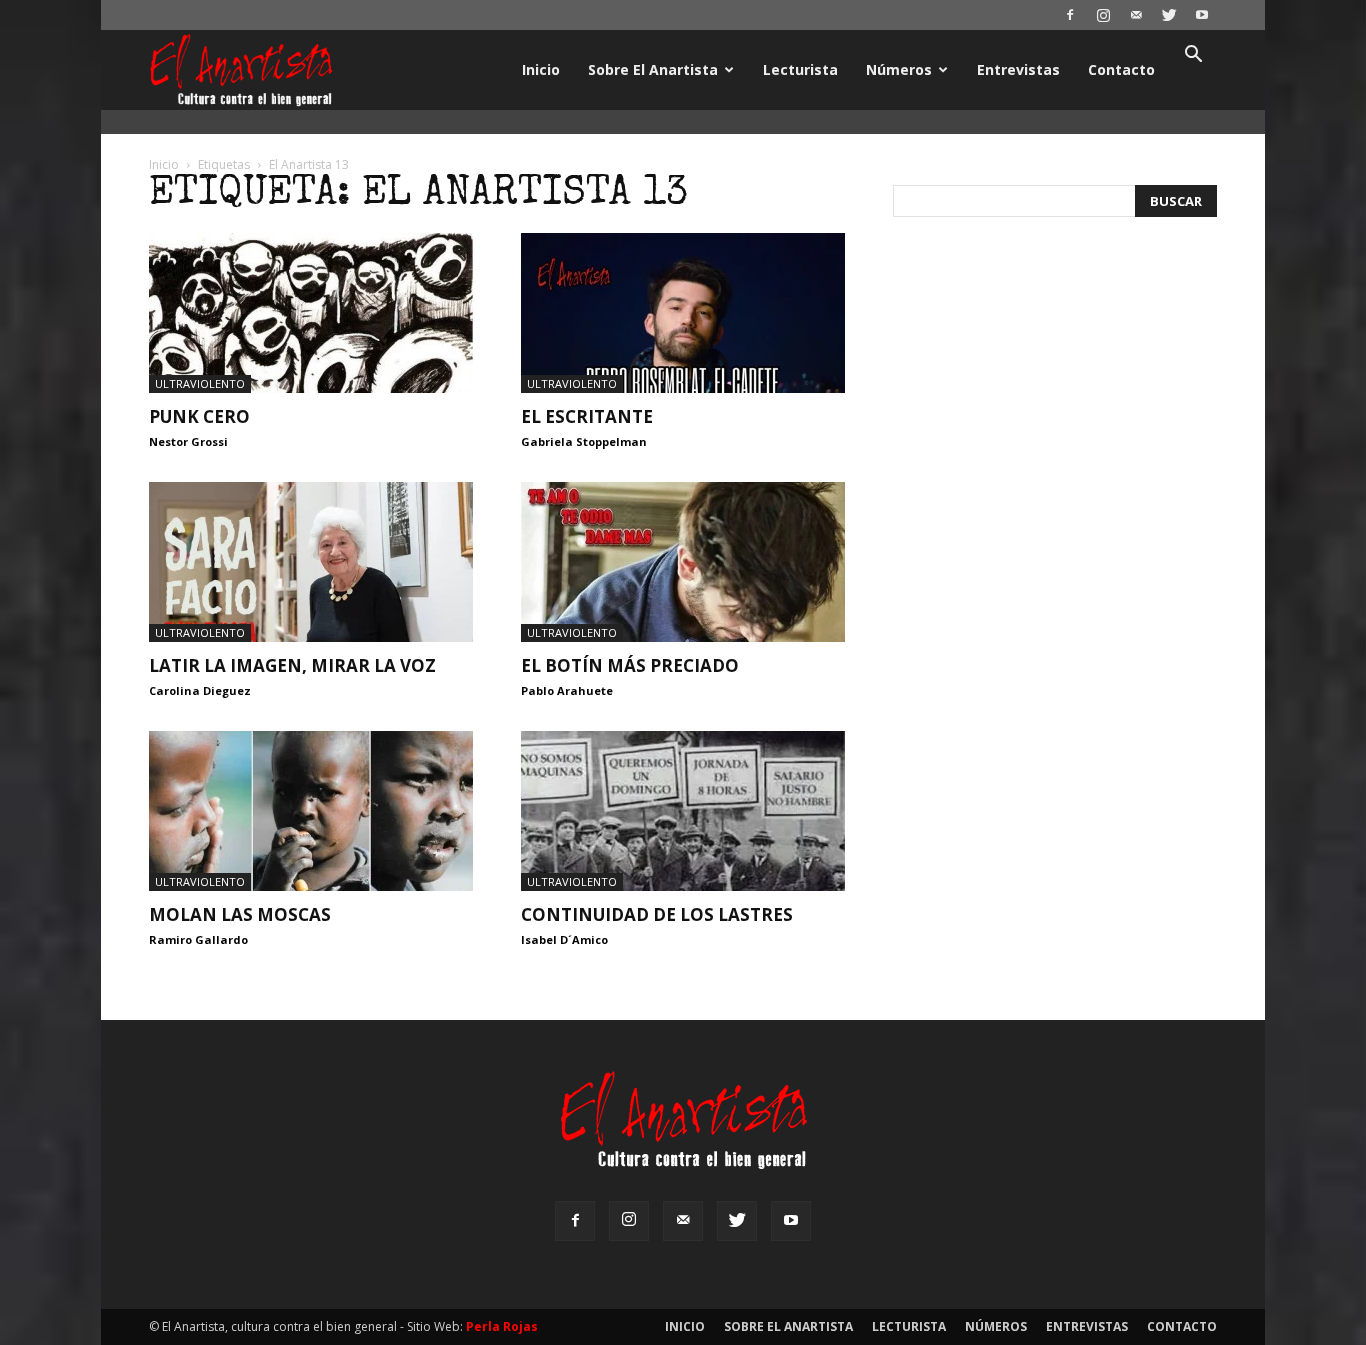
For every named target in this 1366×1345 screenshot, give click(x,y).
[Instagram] (1103, 15)
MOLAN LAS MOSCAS (240, 914)
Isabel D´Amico (564, 939)
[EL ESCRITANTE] (683, 313)
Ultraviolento (200, 383)
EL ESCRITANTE (587, 416)
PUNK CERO (199, 416)
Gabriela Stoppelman (584, 441)
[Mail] (1136, 15)
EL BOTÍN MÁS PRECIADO (630, 665)
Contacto (1121, 69)
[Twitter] (1169, 15)
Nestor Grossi (188, 441)
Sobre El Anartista (653, 69)
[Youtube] (1202, 15)
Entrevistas (1018, 69)
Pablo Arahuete (567, 690)
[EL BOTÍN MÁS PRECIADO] (683, 562)
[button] (1193, 56)
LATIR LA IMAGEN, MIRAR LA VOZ (292, 665)
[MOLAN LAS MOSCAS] (311, 811)
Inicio (541, 69)
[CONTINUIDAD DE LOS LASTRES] (683, 811)
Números (899, 69)
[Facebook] (1070, 15)
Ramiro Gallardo (198, 939)
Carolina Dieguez (200, 690)
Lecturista (800, 69)
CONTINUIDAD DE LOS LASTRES (657, 914)
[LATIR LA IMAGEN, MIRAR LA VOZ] (311, 562)
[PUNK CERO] (311, 313)
